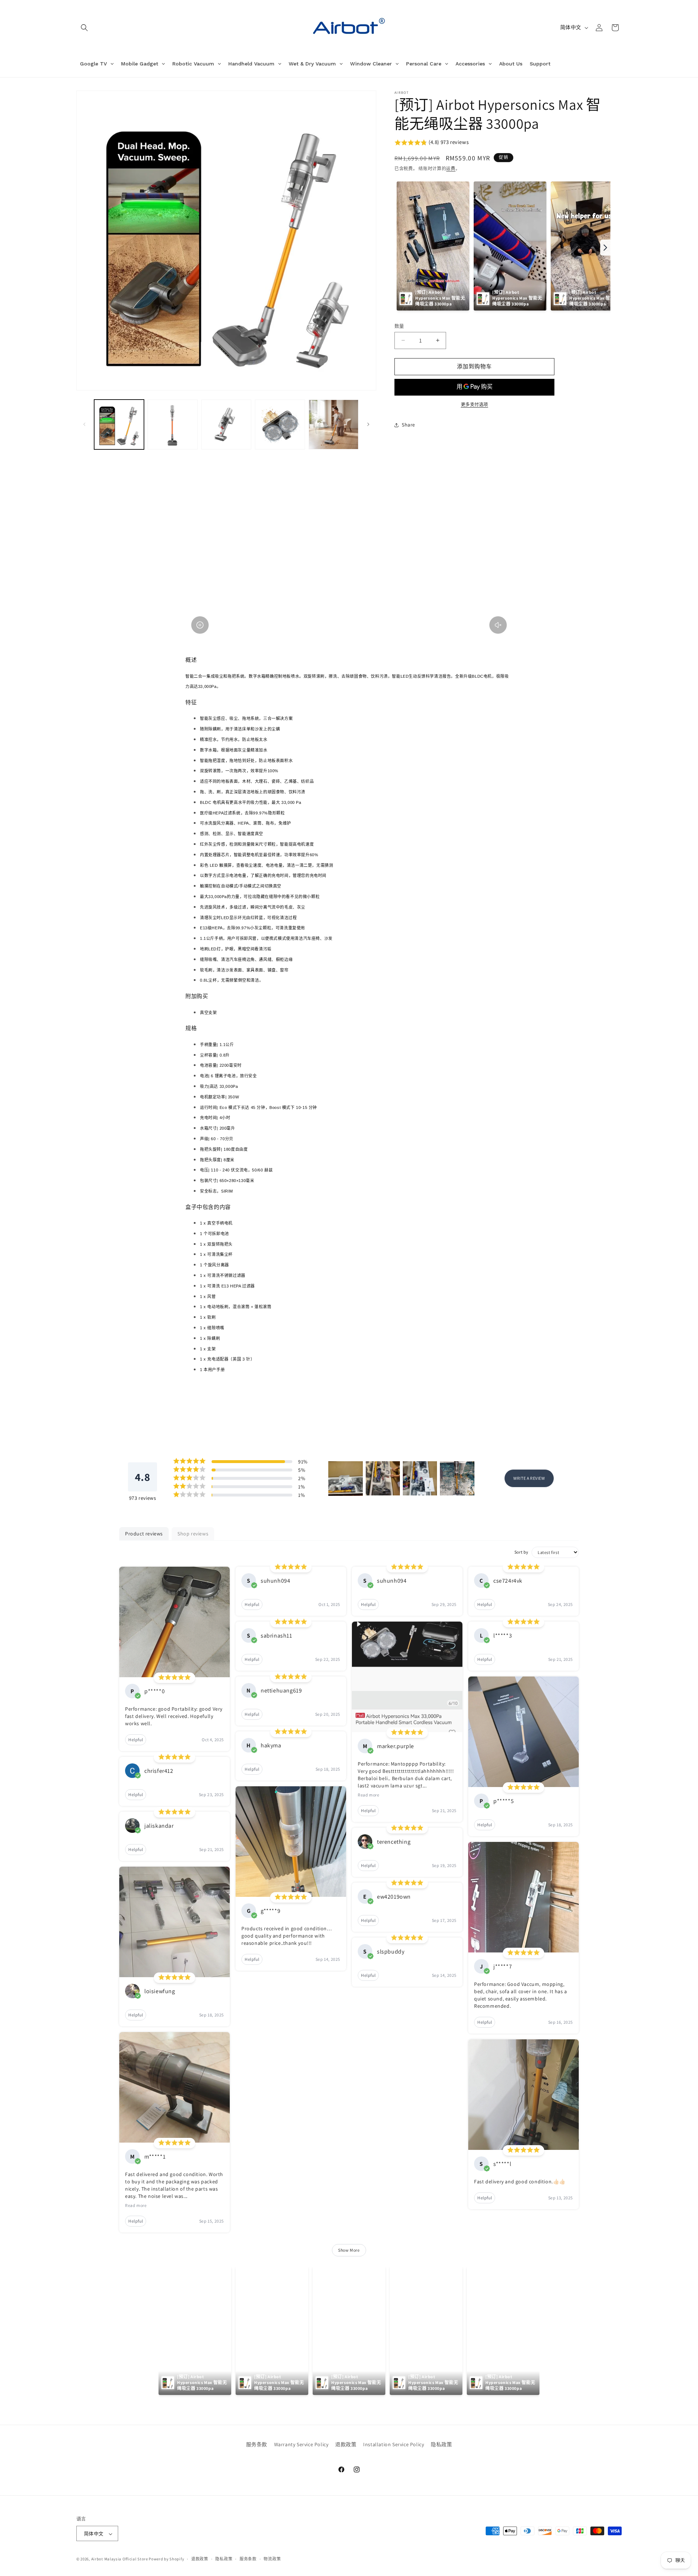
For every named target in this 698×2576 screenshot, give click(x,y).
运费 (451, 169)
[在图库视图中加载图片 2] (173, 424)
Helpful (136, 1740)
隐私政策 (441, 2444)
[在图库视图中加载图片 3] (226, 424)
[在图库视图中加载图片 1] (119, 424)
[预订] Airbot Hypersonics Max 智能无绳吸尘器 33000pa (440, 298)
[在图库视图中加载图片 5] (334, 424)
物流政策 (272, 2559)
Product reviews (144, 1534)
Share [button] (408, 425)
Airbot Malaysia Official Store (120, 2559)
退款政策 (346, 2444)
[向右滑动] (368, 424)
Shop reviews (193, 1534)
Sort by (522, 1552)
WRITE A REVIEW (529, 1478)
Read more (136, 2205)
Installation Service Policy (394, 2444)
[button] (84, 28)
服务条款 (257, 2444)
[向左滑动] (84, 424)
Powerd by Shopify (166, 2559)
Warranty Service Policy (301, 2444)
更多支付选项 (475, 404)
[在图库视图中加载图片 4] (280, 424)
